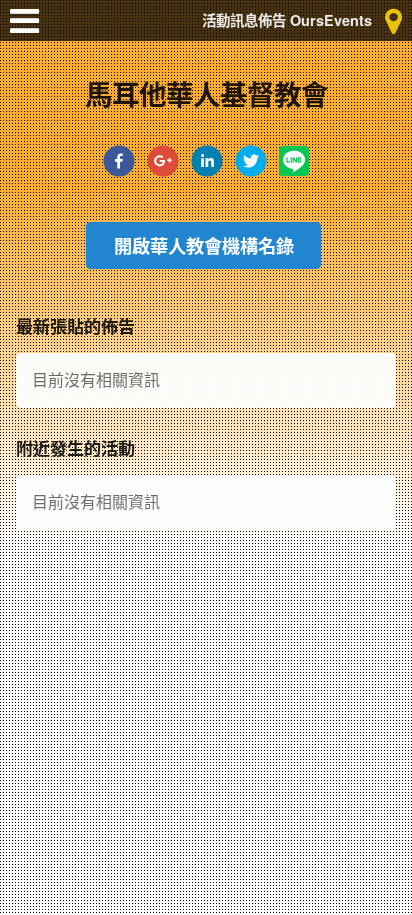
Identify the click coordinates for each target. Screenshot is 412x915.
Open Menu (30, 30)
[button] (119, 166)
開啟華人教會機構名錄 (204, 245)
